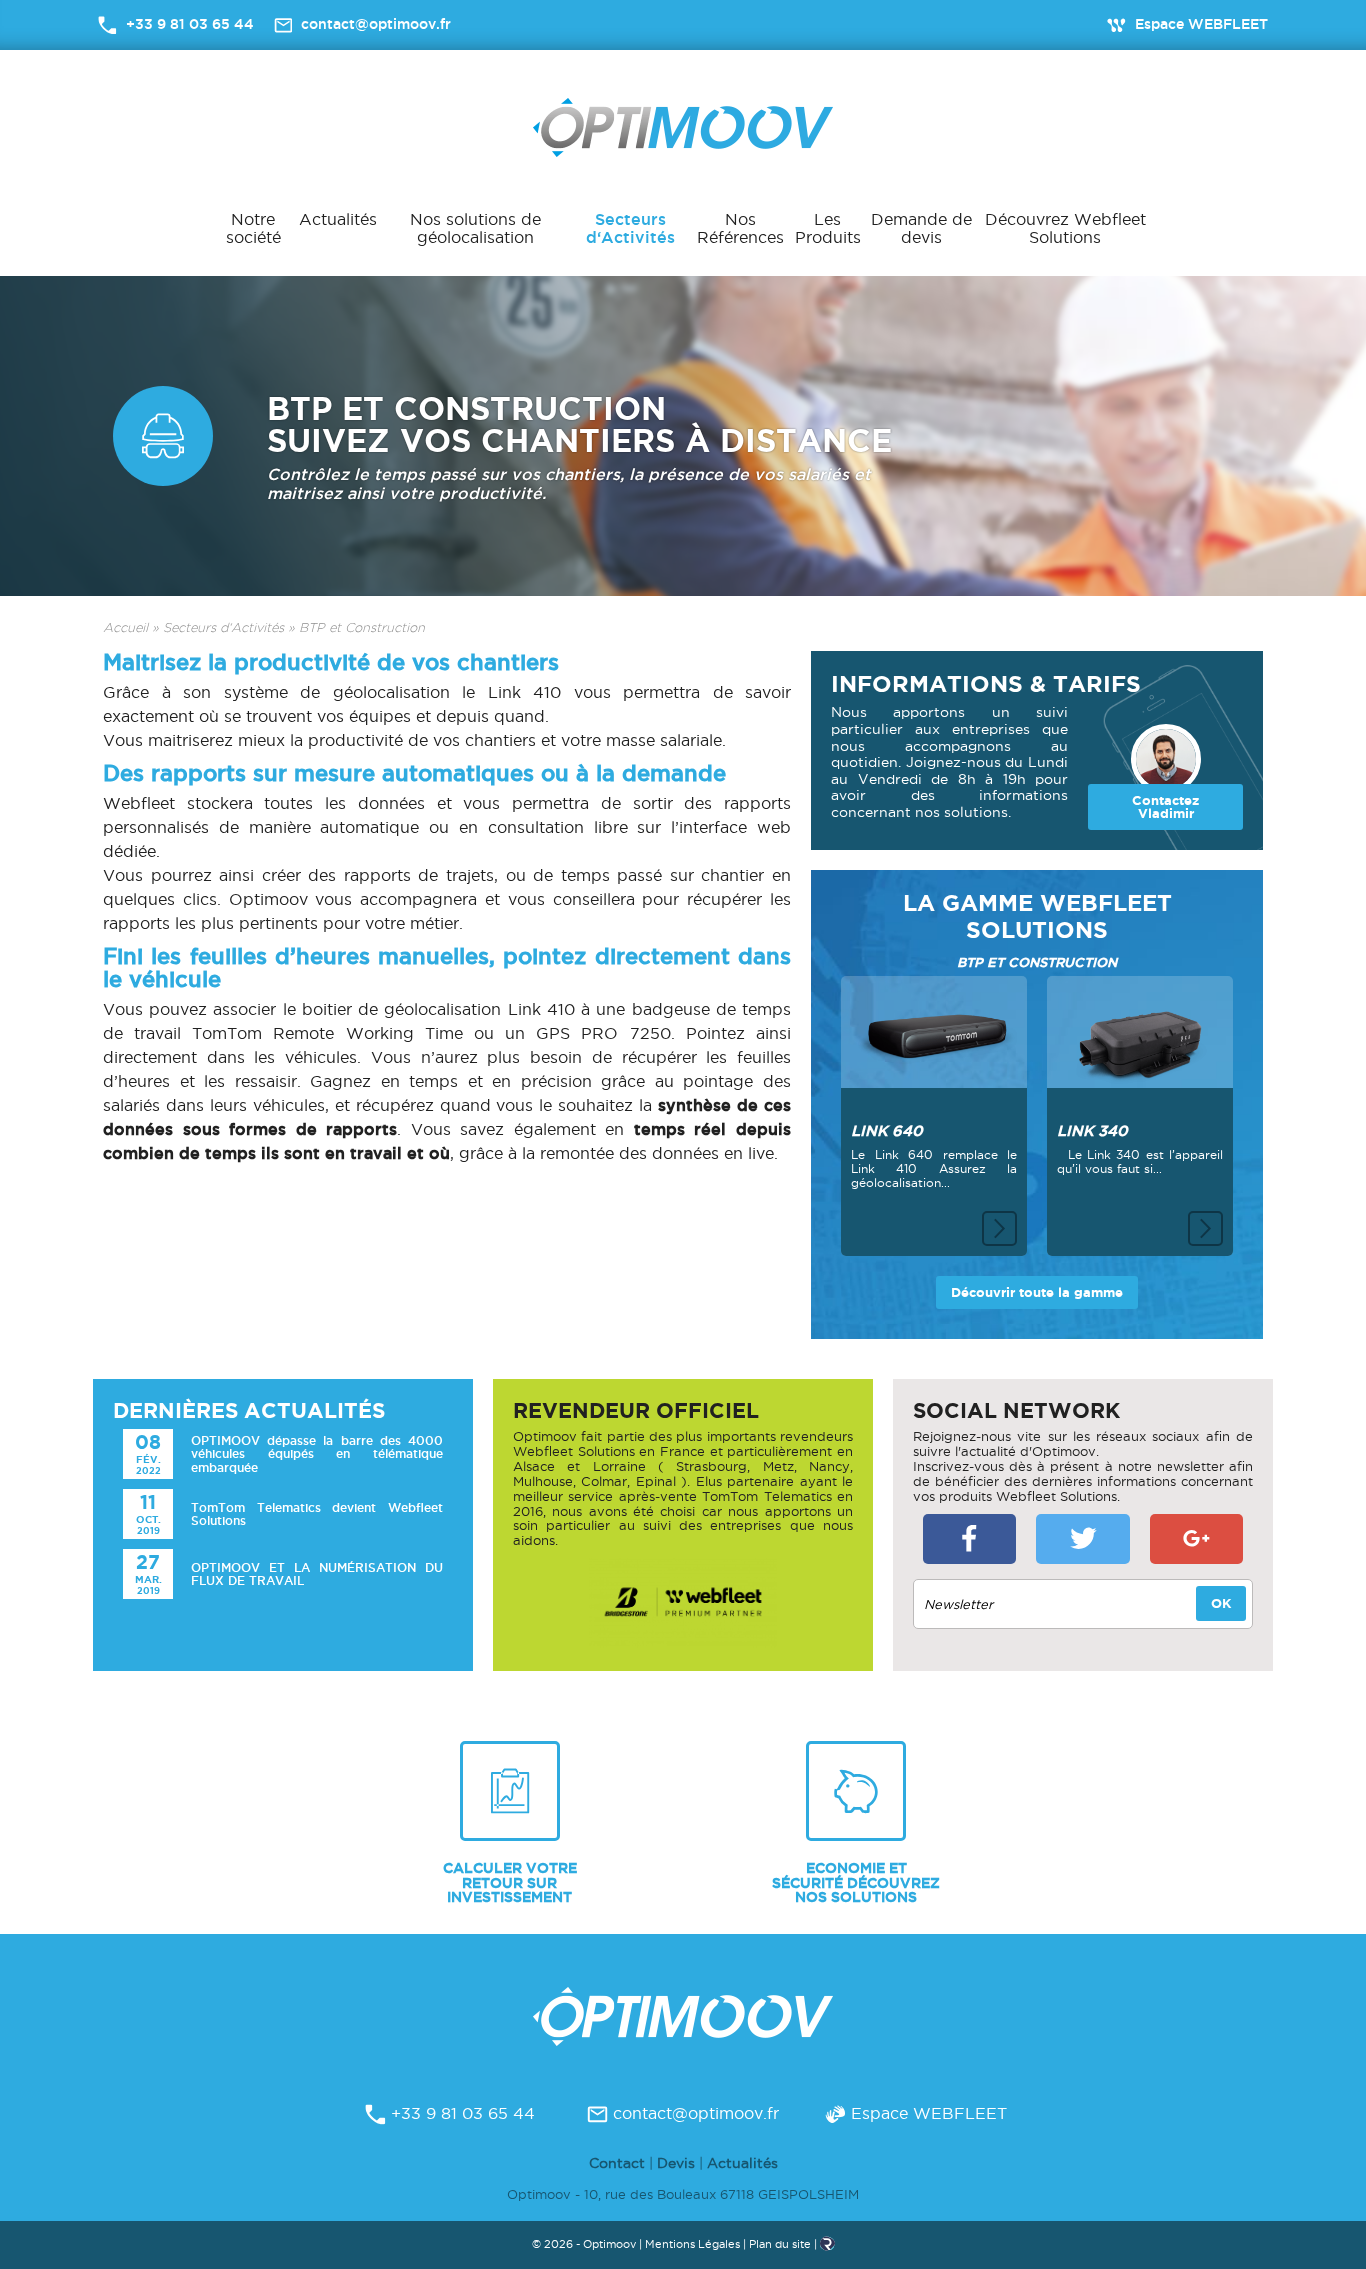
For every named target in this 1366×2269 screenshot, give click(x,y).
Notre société (253, 228)
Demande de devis (921, 228)
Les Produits (828, 228)
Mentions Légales (692, 2244)
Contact (617, 2163)
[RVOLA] (827, 2247)
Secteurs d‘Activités (630, 228)
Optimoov (683, 127)
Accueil (125, 627)
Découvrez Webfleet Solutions (1065, 228)
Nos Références (740, 228)
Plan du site (780, 2244)
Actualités (338, 219)
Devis (676, 2163)
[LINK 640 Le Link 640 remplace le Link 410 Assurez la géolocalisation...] (934, 1024)
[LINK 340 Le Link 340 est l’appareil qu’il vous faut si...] (1140, 1035)
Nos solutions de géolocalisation (475, 228)
